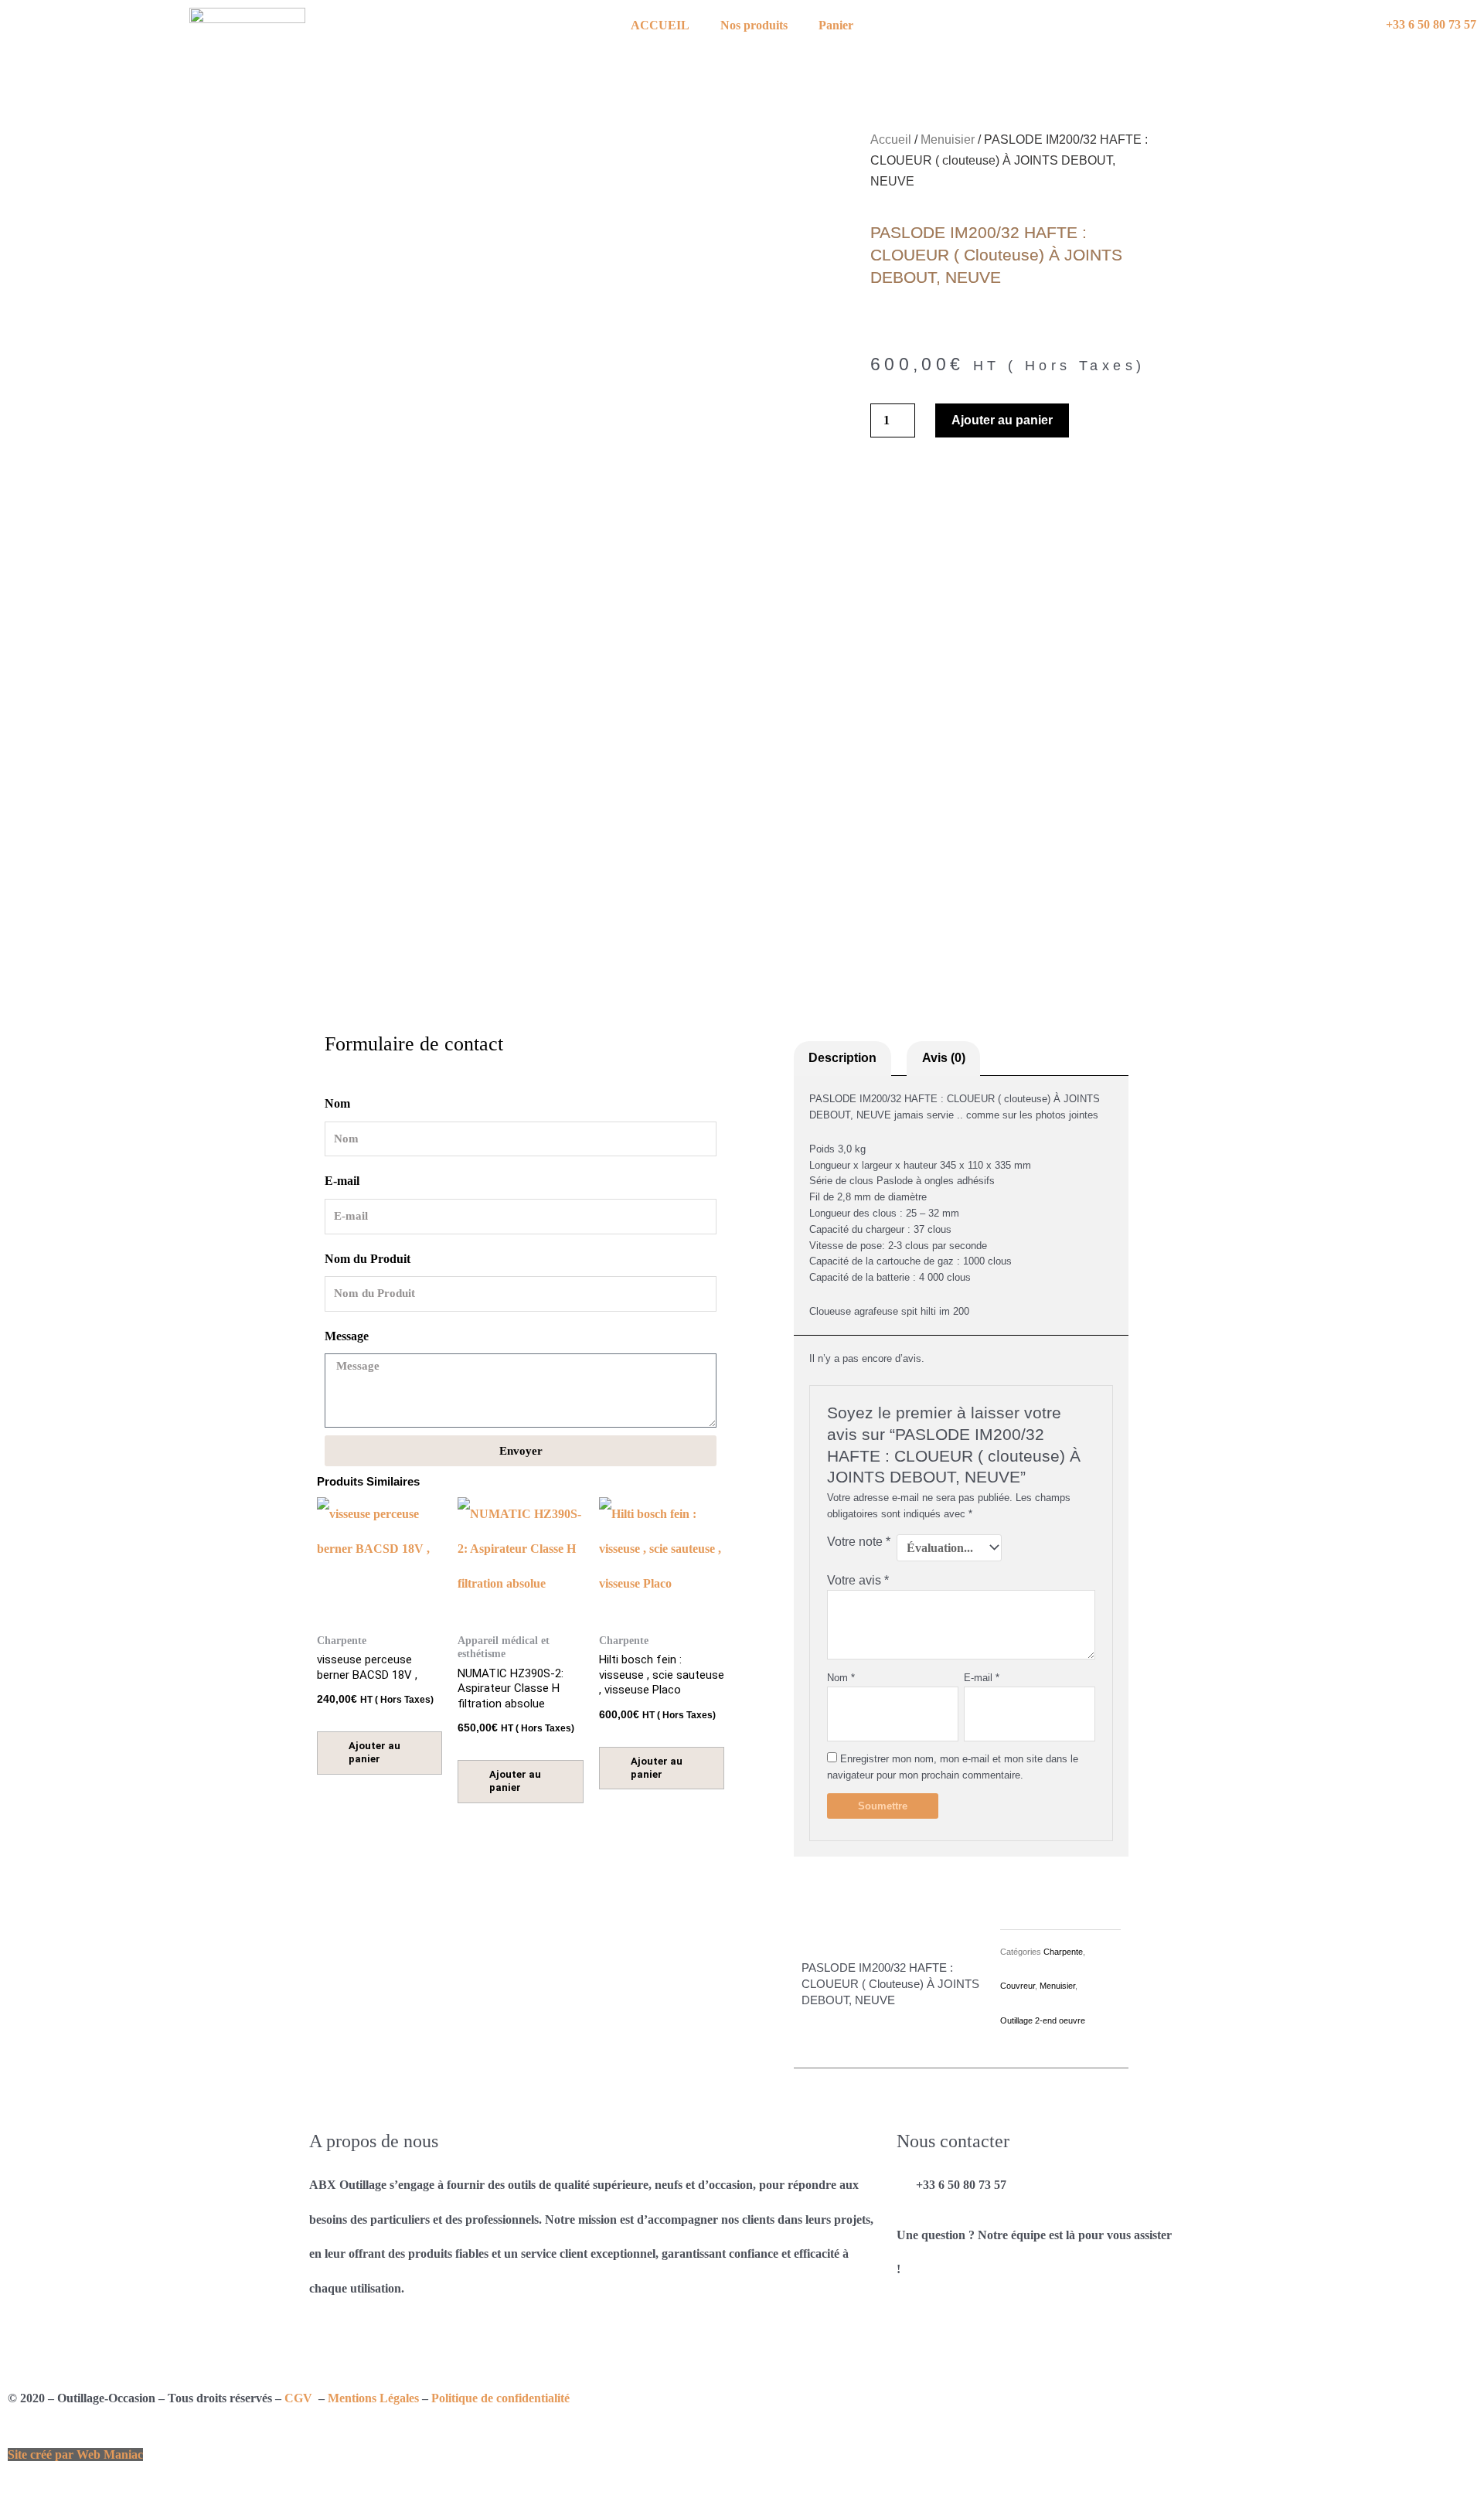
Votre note (859, 1542)
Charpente (1063, 1952)
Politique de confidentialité (500, 2398)
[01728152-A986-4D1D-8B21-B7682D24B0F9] (410, 883)
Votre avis (858, 1580)
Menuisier (948, 140)
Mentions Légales (373, 2398)
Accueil (891, 140)
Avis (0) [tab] (944, 1058)
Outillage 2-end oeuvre (1043, 2020)
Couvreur (1018, 1986)
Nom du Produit (368, 1259)
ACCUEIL (660, 25)
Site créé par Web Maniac (75, 2454)
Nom (337, 1103)
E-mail (342, 1181)
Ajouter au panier (1002, 420)
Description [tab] (842, 1058)
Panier (836, 25)
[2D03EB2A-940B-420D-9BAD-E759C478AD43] (734, 883)
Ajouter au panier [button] (374, 1752)
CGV (300, 2398)
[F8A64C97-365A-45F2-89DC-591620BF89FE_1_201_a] (572, 883)
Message (347, 1336)
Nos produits (754, 25)
